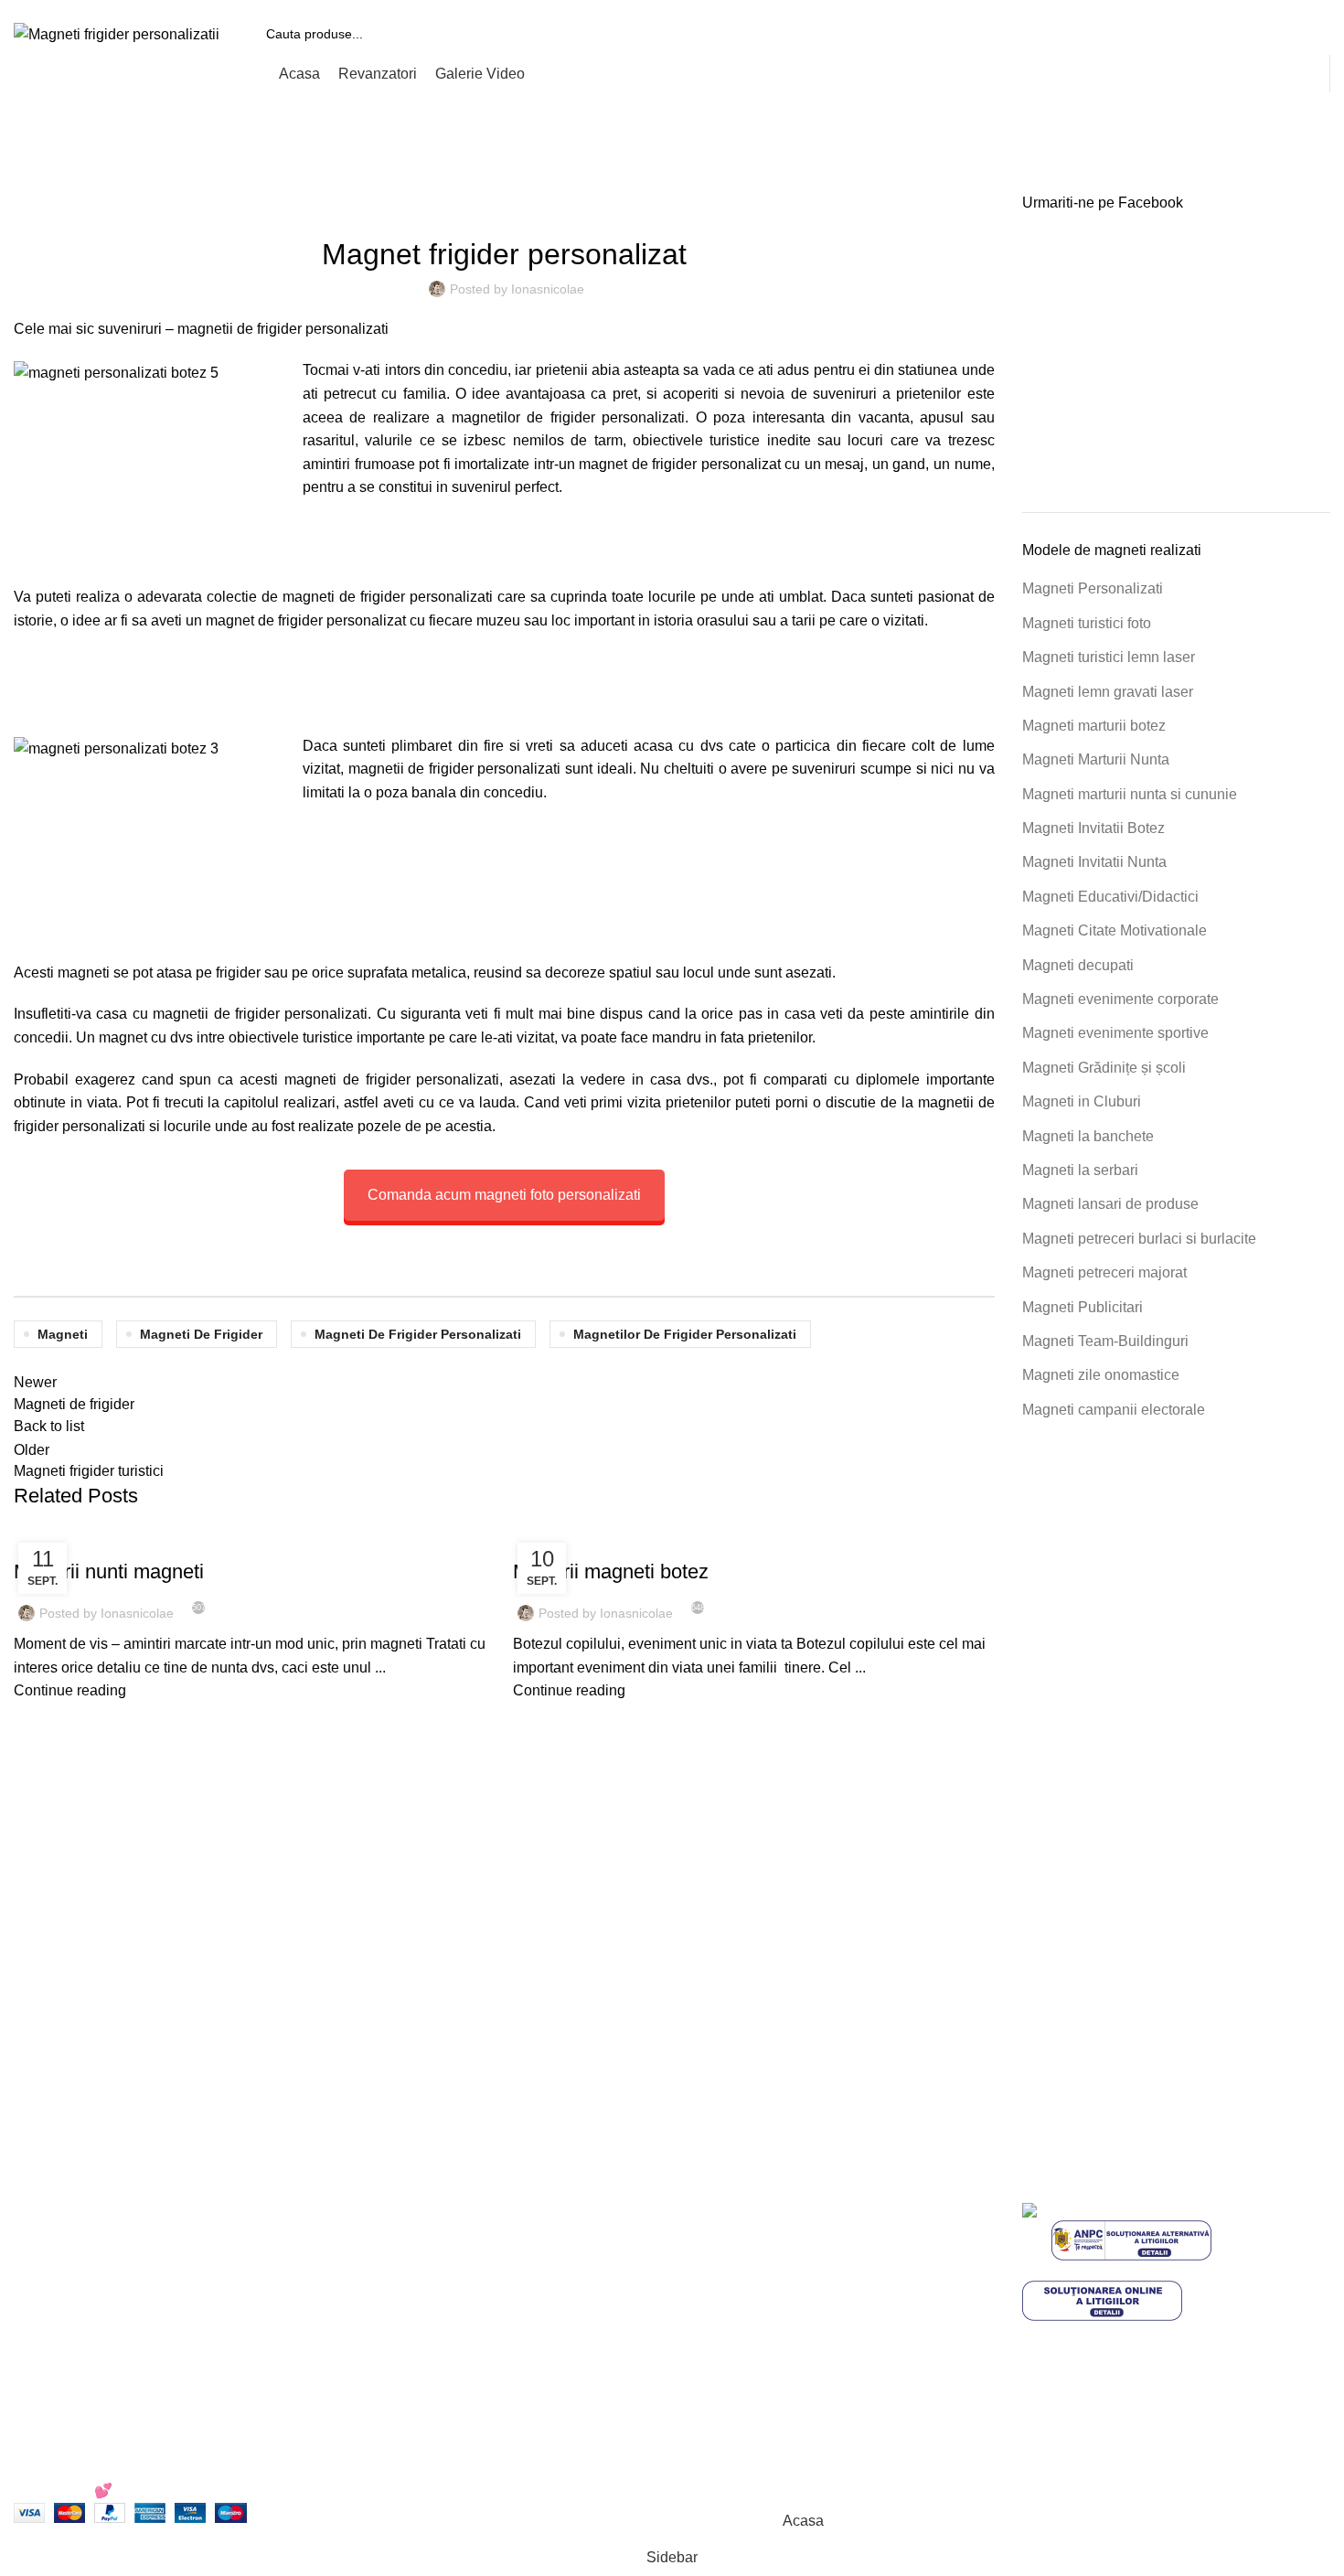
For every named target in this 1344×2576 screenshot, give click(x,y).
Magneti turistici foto (1087, 623)
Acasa (32, 182)
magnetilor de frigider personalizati (685, 1334)
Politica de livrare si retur (766, 2315)
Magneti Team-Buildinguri (1105, 1341)
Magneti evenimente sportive (1115, 1033)
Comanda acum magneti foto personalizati (504, 1195)
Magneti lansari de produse (1110, 1204)
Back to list (49, 1426)
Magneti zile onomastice (1101, 1375)
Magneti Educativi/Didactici (1110, 897)
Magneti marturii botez (1094, 726)
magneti (84, 973)
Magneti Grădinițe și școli (1104, 1068)
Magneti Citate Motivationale (1115, 930)
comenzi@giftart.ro (463, 2290)
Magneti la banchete (1088, 1136)
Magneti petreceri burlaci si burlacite (1139, 1239)
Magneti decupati (1078, 965)
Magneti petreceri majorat (1104, 1272)
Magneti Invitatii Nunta (1094, 862)
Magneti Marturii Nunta (1096, 759)
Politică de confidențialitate (773, 2246)
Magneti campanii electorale (1114, 1410)
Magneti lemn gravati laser (1108, 692)
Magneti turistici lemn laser (1109, 657)
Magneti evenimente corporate (1120, 999)
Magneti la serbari (1080, 1170)
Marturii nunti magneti (109, 1571)
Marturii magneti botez (611, 1571)
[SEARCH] (1309, 34)
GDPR (707, 2349)
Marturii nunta (183, 1540)
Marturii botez (681, 1540)
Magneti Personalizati (1093, 588)
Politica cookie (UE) (750, 2281)
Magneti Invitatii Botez (1093, 828)
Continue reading (70, 1690)
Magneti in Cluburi (1082, 1101)
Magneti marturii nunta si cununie (1130, 794)
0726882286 (420, 2213)
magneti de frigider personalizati (418, 1334)
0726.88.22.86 (157, 6)
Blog (701, 2384)
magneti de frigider (201, 1334)
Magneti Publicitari (1083, 1307)
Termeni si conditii (744, 2213)
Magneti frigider (116, 182)
